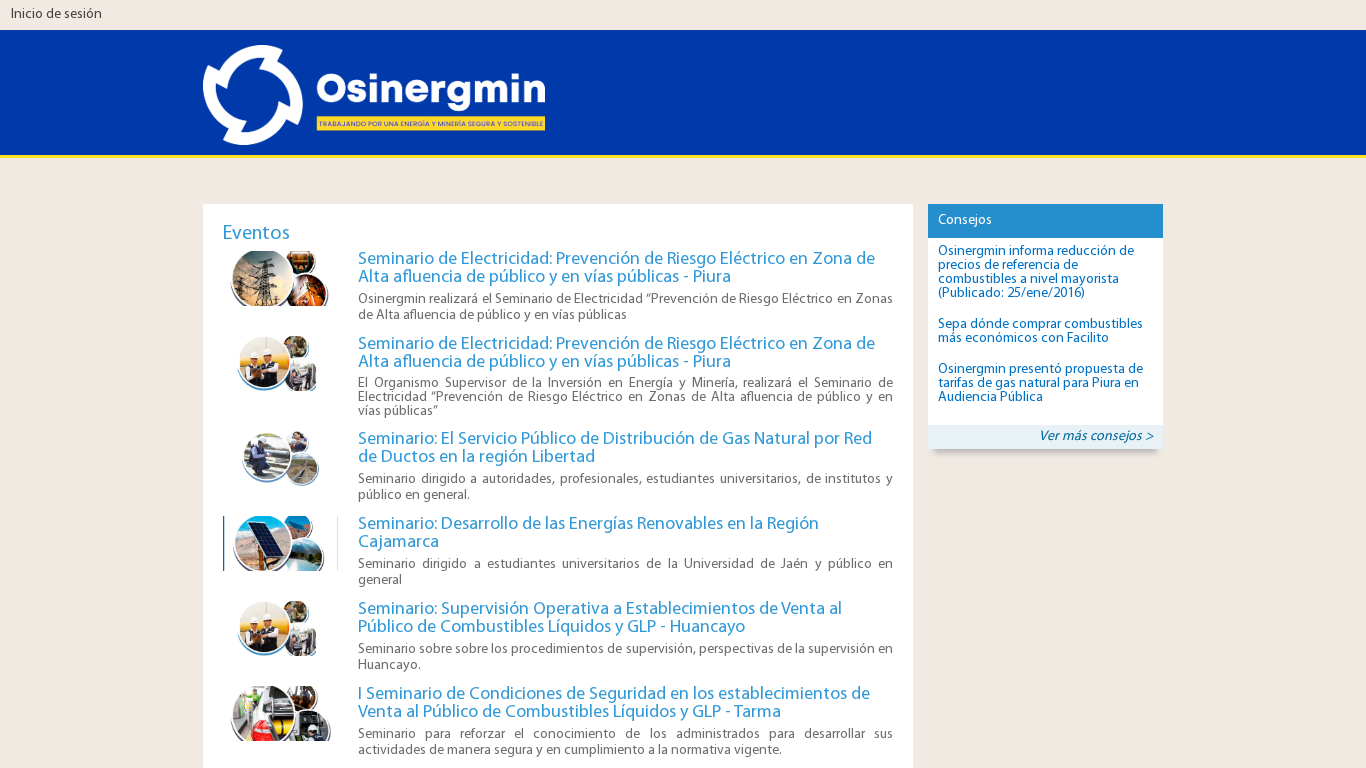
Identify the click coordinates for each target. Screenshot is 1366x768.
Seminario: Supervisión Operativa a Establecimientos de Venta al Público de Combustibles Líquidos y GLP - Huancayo (600, 619)
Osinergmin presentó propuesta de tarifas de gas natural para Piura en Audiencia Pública (1040, 383)
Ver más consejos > (1096, 436)
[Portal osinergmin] (293, 77)
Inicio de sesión (56, 14)
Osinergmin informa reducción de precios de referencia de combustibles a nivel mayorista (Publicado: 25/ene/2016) (1036, 272)
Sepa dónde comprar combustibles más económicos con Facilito (1040, 331)
